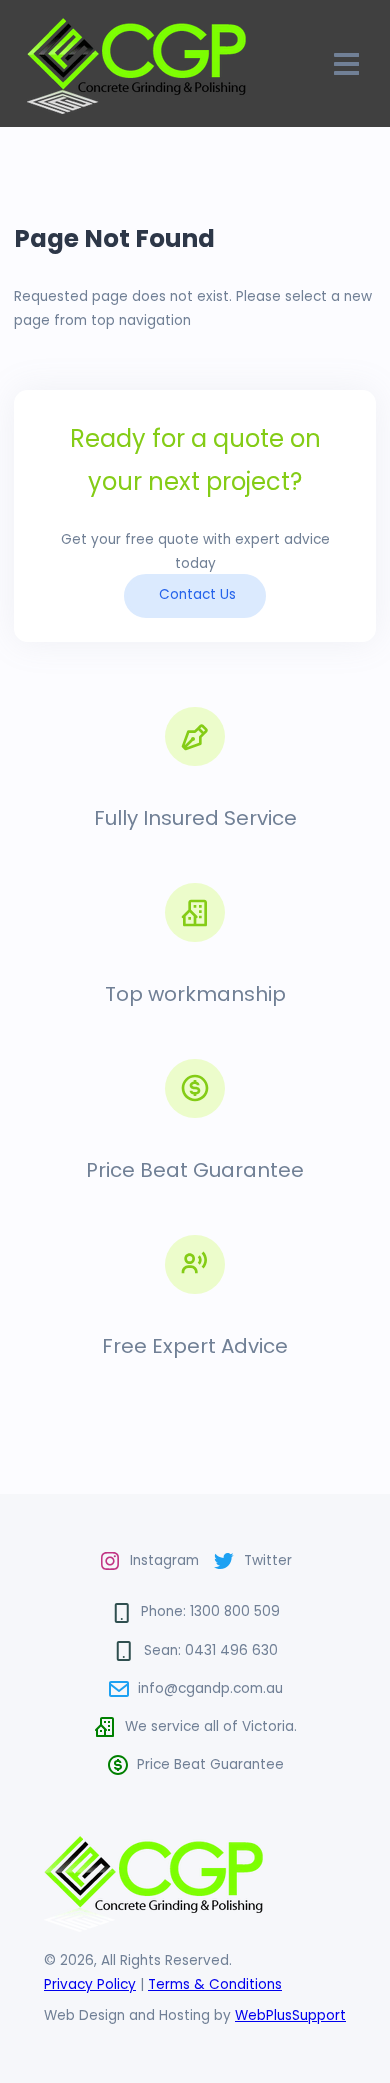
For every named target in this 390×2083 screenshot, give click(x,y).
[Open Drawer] (347, 64)
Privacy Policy (90, 1984)
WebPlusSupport (290, 2015)
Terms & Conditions (215, 1984)
